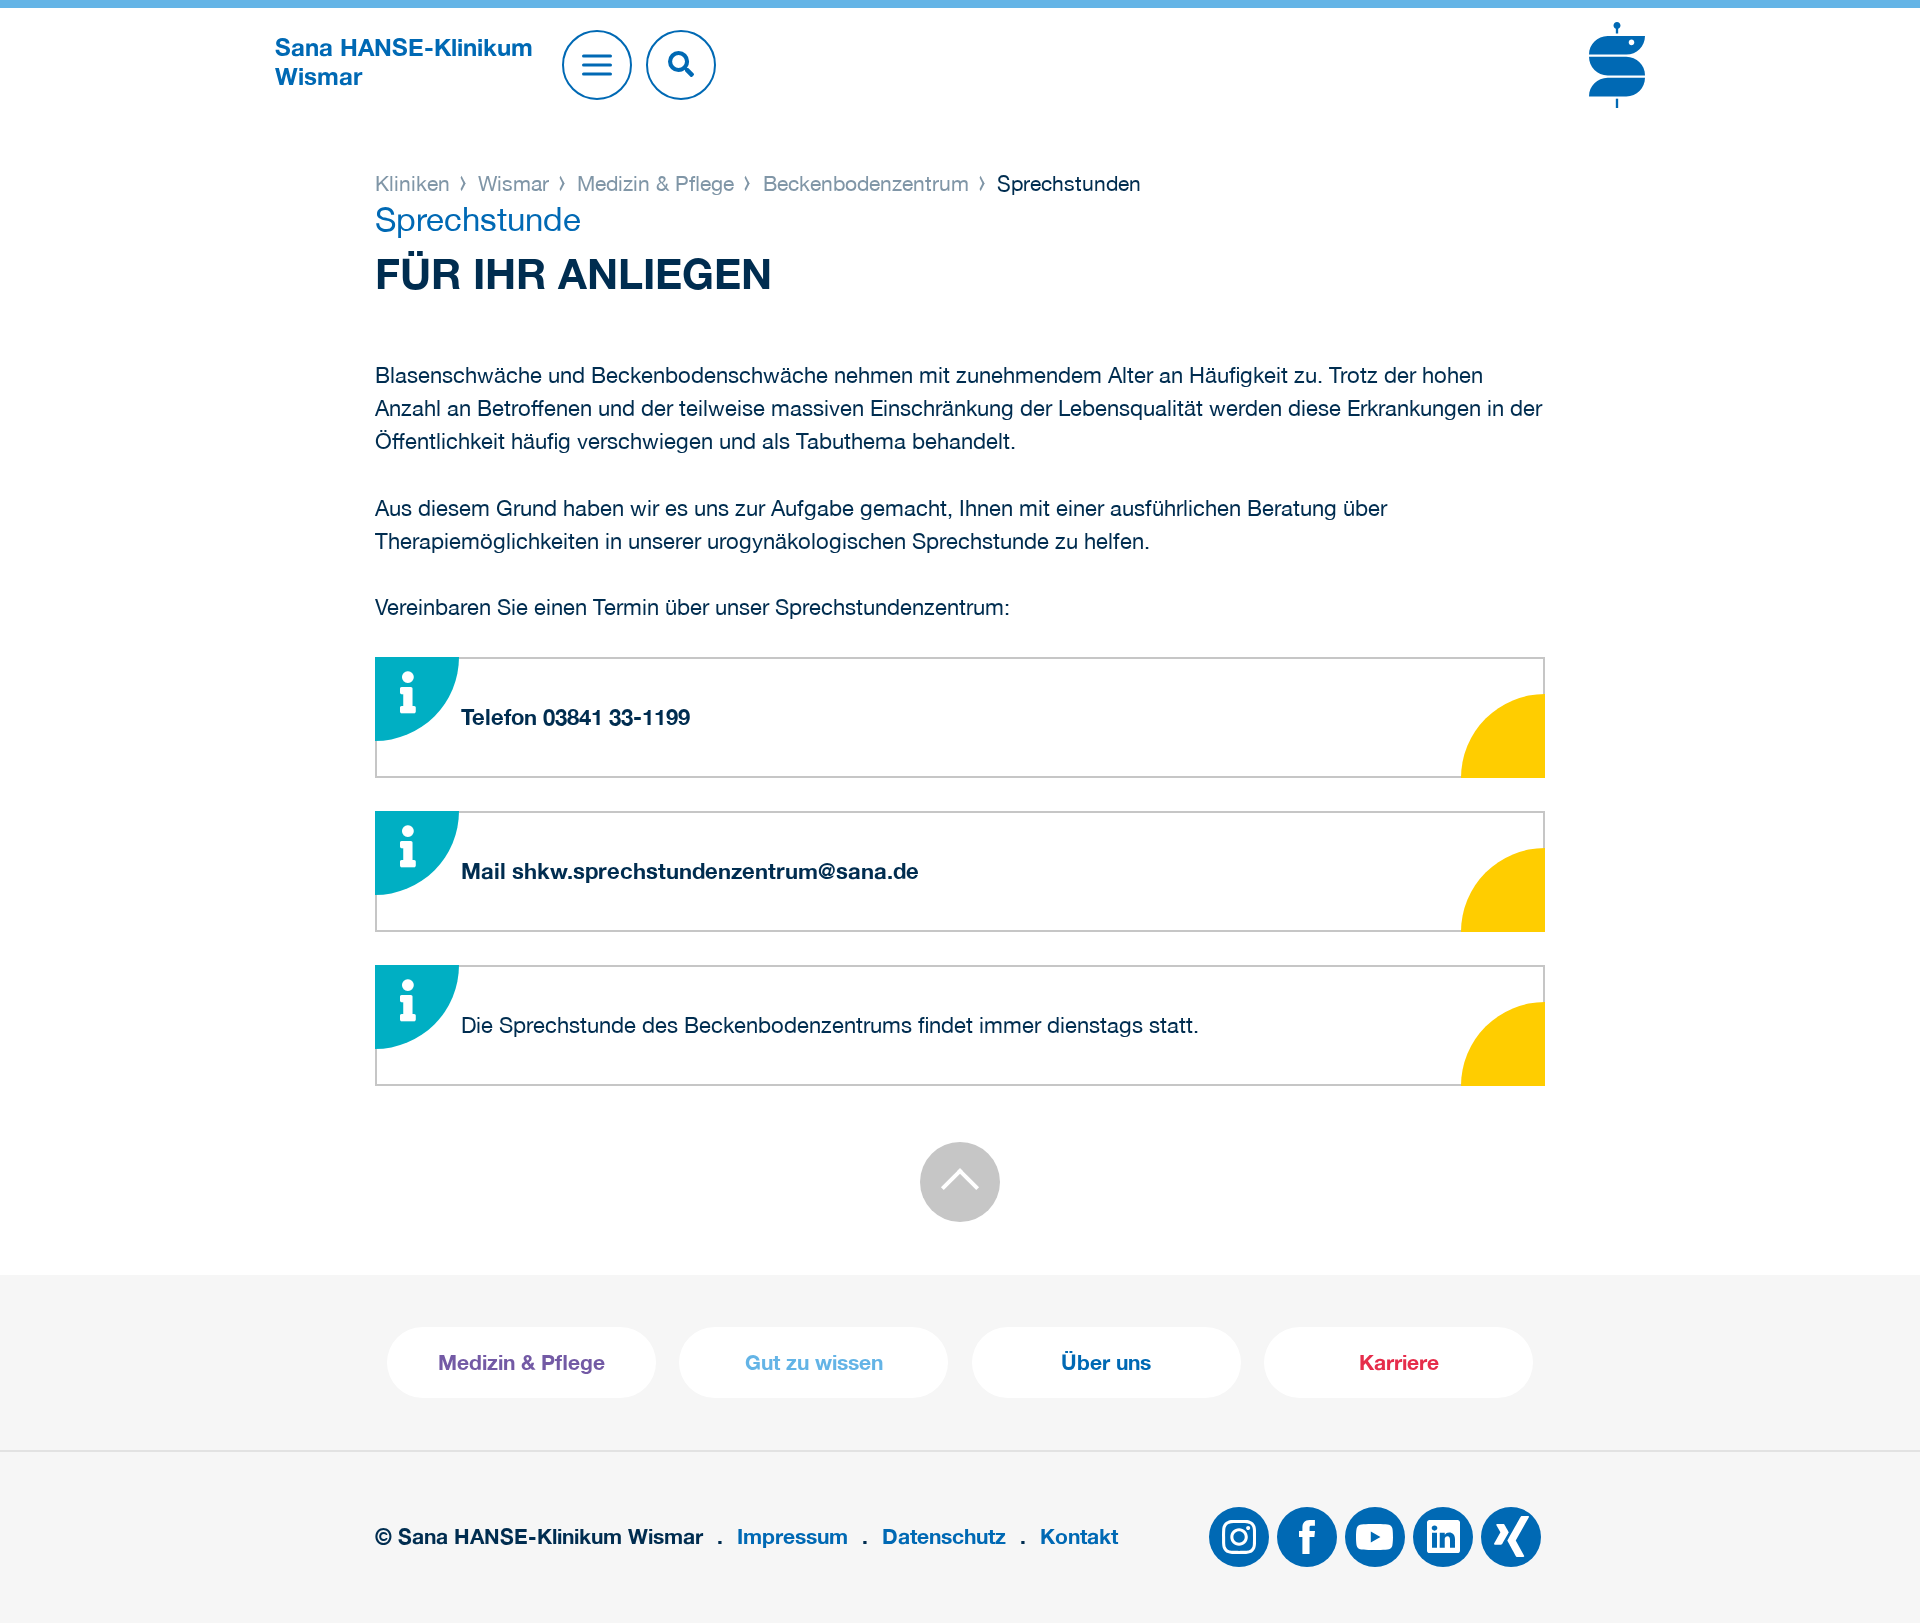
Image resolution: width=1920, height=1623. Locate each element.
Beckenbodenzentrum (866, 183)
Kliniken (415, 183)
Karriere (1399, 1362)
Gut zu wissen (814, 1362)
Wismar (513, 183)
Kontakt (1079, 1536)
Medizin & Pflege (655, 183)
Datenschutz (944, 1536)
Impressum (792, 1536)
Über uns (1106, 1362)
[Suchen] (681, 65)
